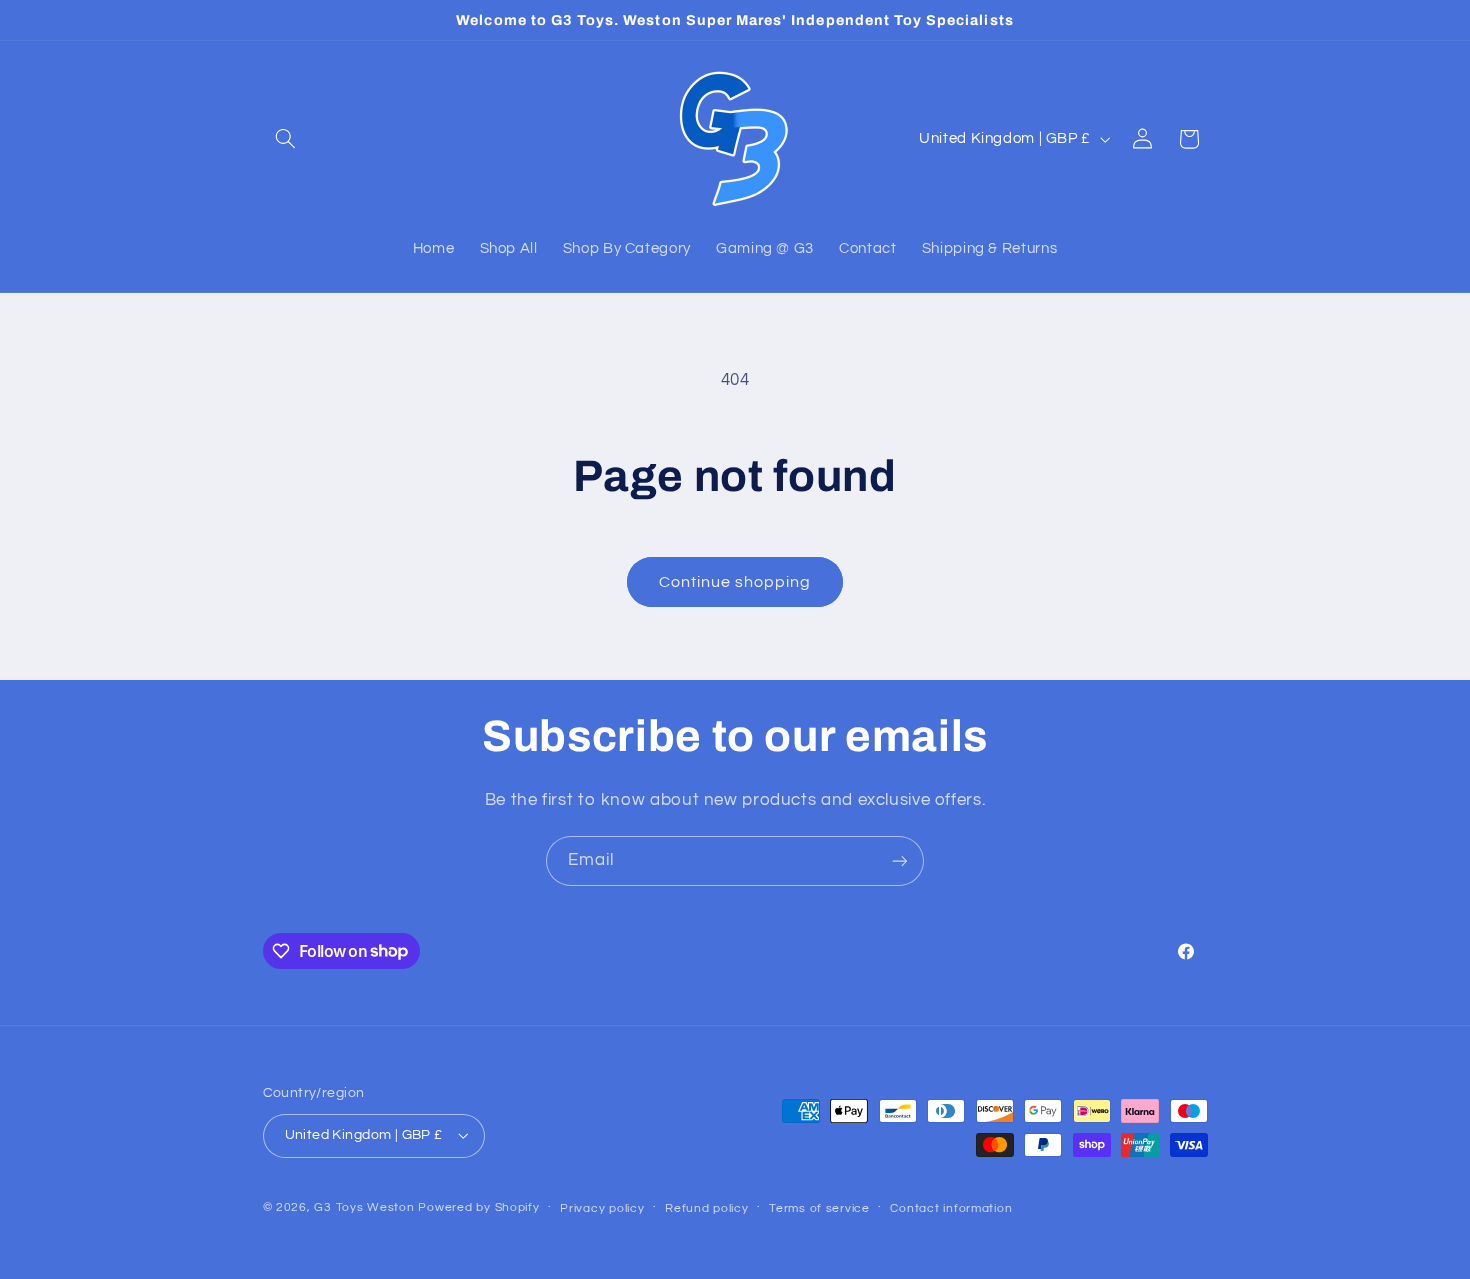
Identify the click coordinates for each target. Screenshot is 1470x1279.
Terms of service (819, 1208)
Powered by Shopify (478, 1207)
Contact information (951, 1208)
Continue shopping (735, 582)
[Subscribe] (900, 860)
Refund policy (707, 1208)
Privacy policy (602, 1208)
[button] (286, 139)
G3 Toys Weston (364, 1207)
